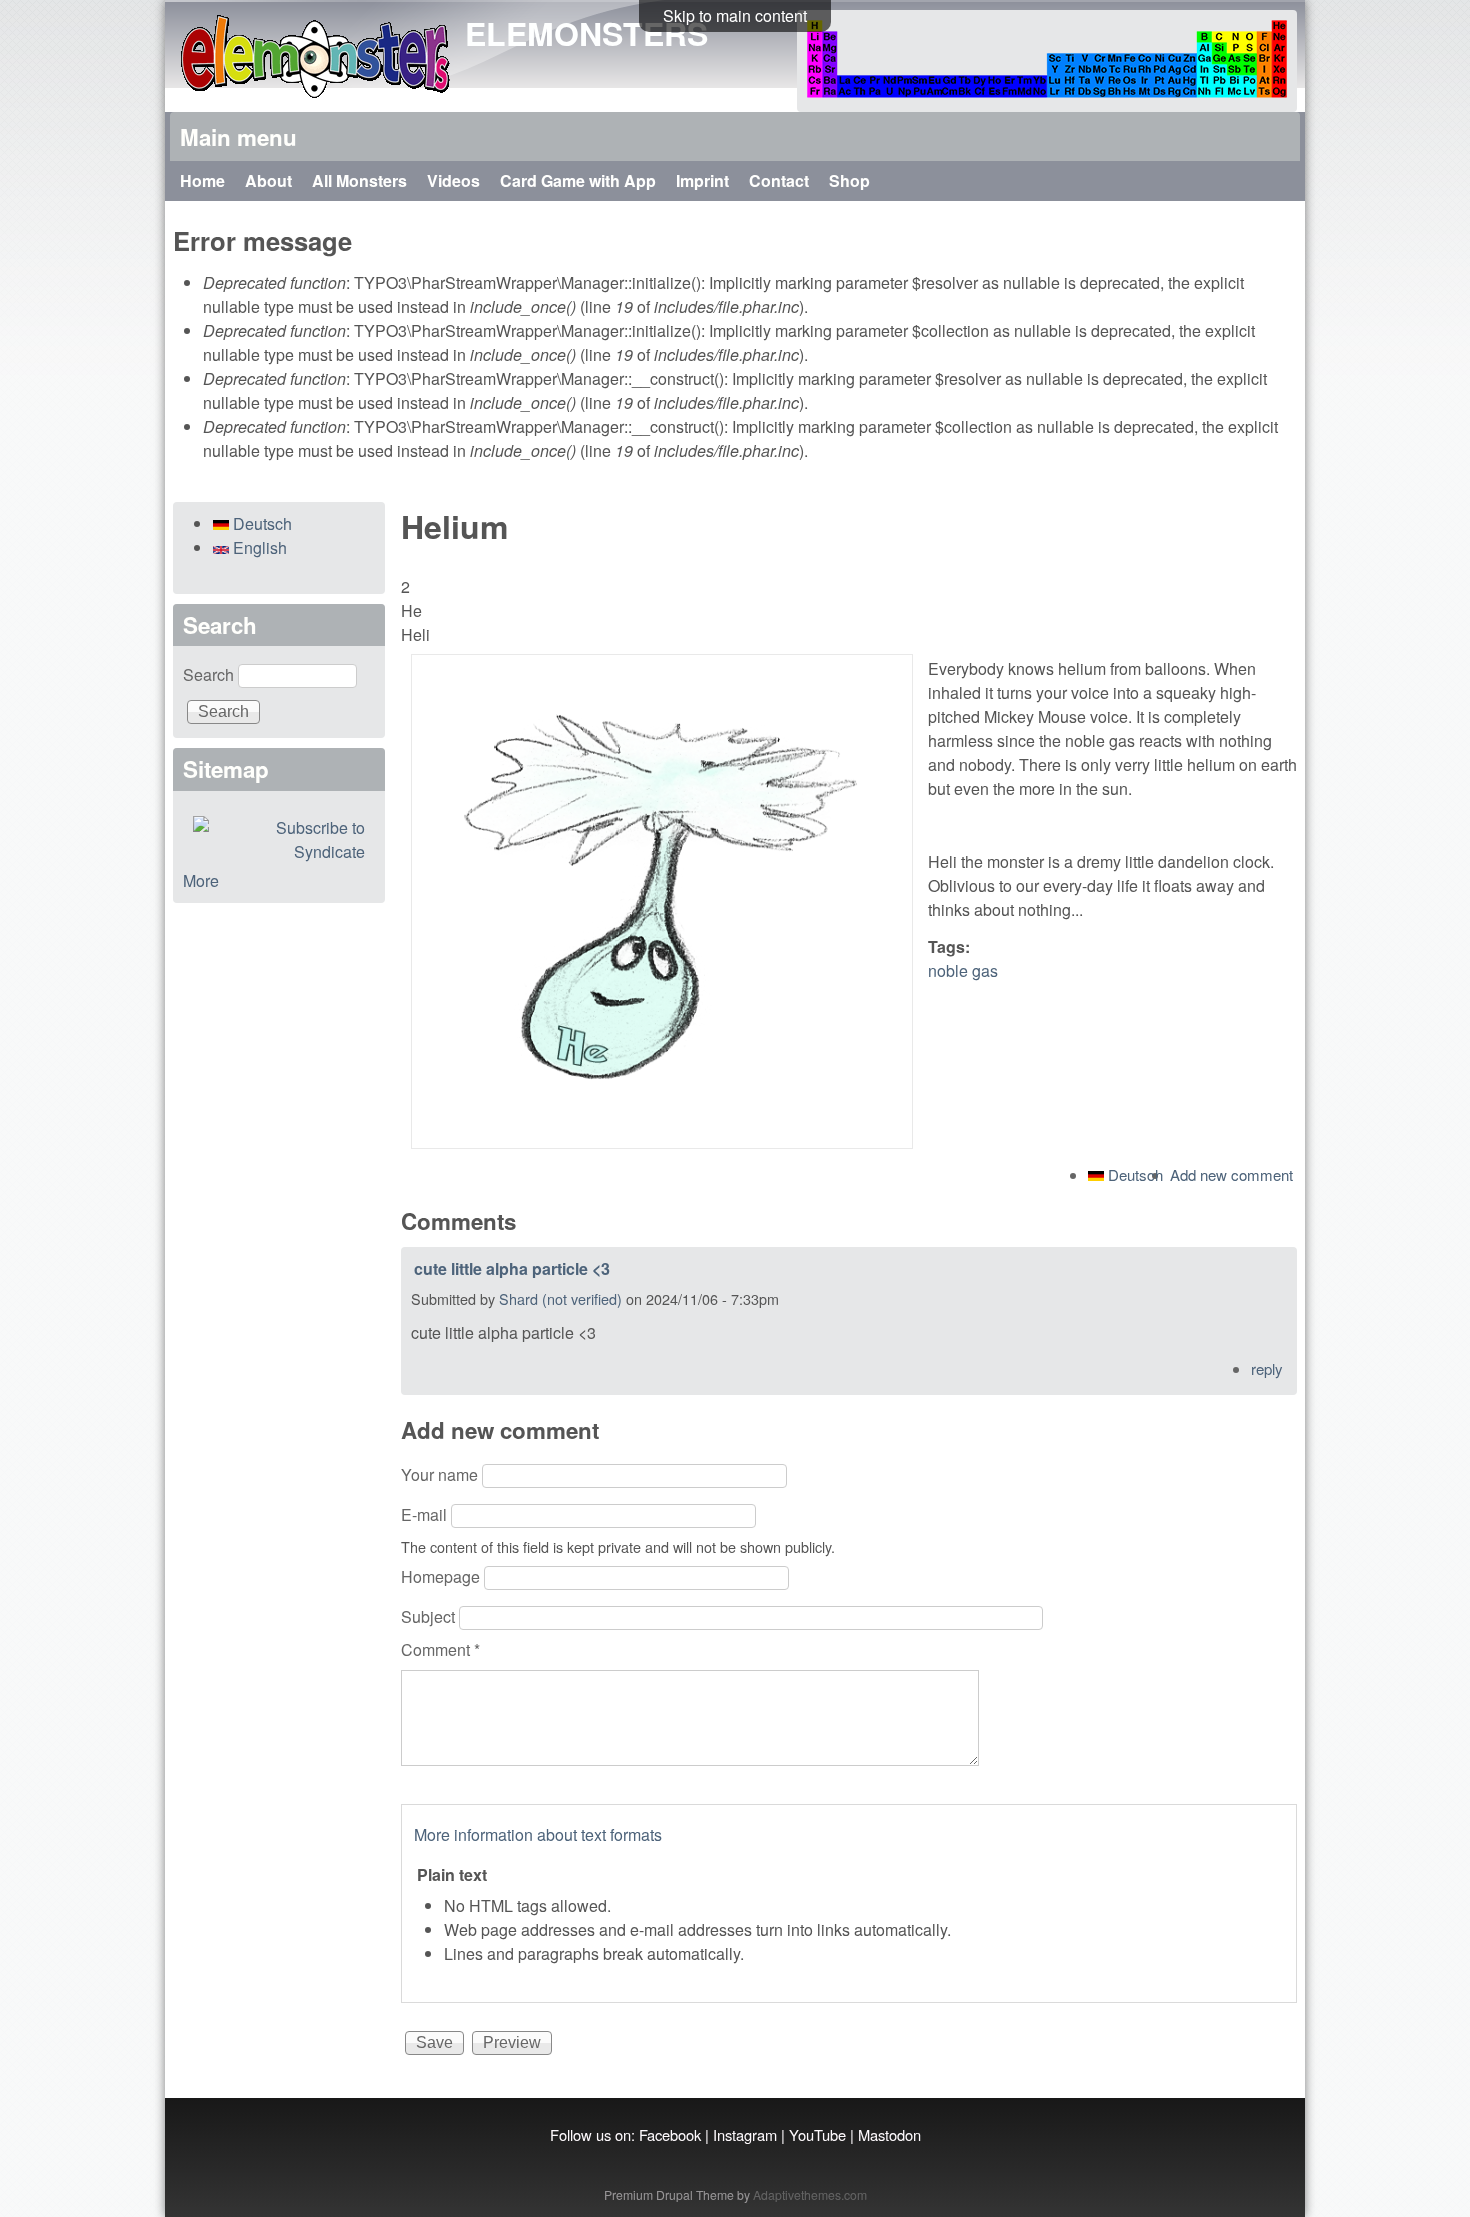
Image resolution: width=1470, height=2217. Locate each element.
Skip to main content (735, 15)
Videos (453, 180)
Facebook (670, 2134)
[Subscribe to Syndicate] (279, 840)
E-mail (426, 1514)
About (268, 180)
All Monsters (359, 180)
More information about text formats (538, 1834)
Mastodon (889, 2134)
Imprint (702, 180)
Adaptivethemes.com (810, 2194)
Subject (430, 1616)
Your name (441, 1474)
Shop (849, 180)
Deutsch (1133, 1174)
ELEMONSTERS (586, 33)
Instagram (745, 2134)
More (201, 880)
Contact (779, 180)
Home (202, 180)
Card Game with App (578, 180)
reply (1267, 1368)
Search (210, 674)
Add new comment (1231, 1174)
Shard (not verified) (560, 1298)
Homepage (442, 1576)
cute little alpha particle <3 (512, 1268)
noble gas (963, 970)
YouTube (817, 2134)
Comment (440, 1649)
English (258, 547)
